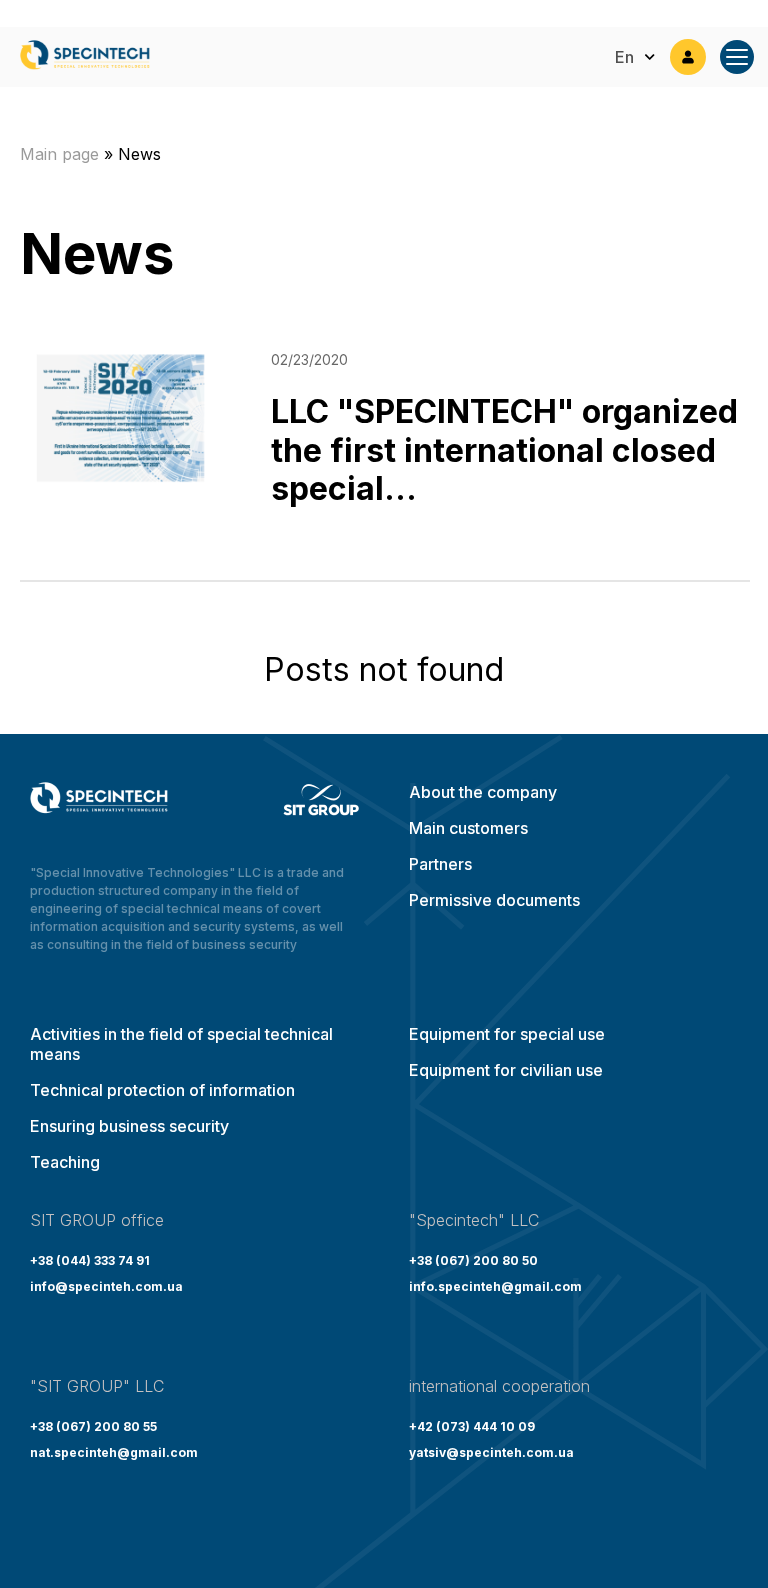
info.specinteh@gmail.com (495, 1286)
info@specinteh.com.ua (106, 1286)
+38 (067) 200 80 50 (473, 1260)
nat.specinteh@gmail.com (114, 1452)
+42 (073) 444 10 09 (472, 1426)
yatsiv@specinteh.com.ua (491, 1452)
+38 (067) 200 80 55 (93, 1426)
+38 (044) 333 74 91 (90, 1260)
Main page (59, 154)
